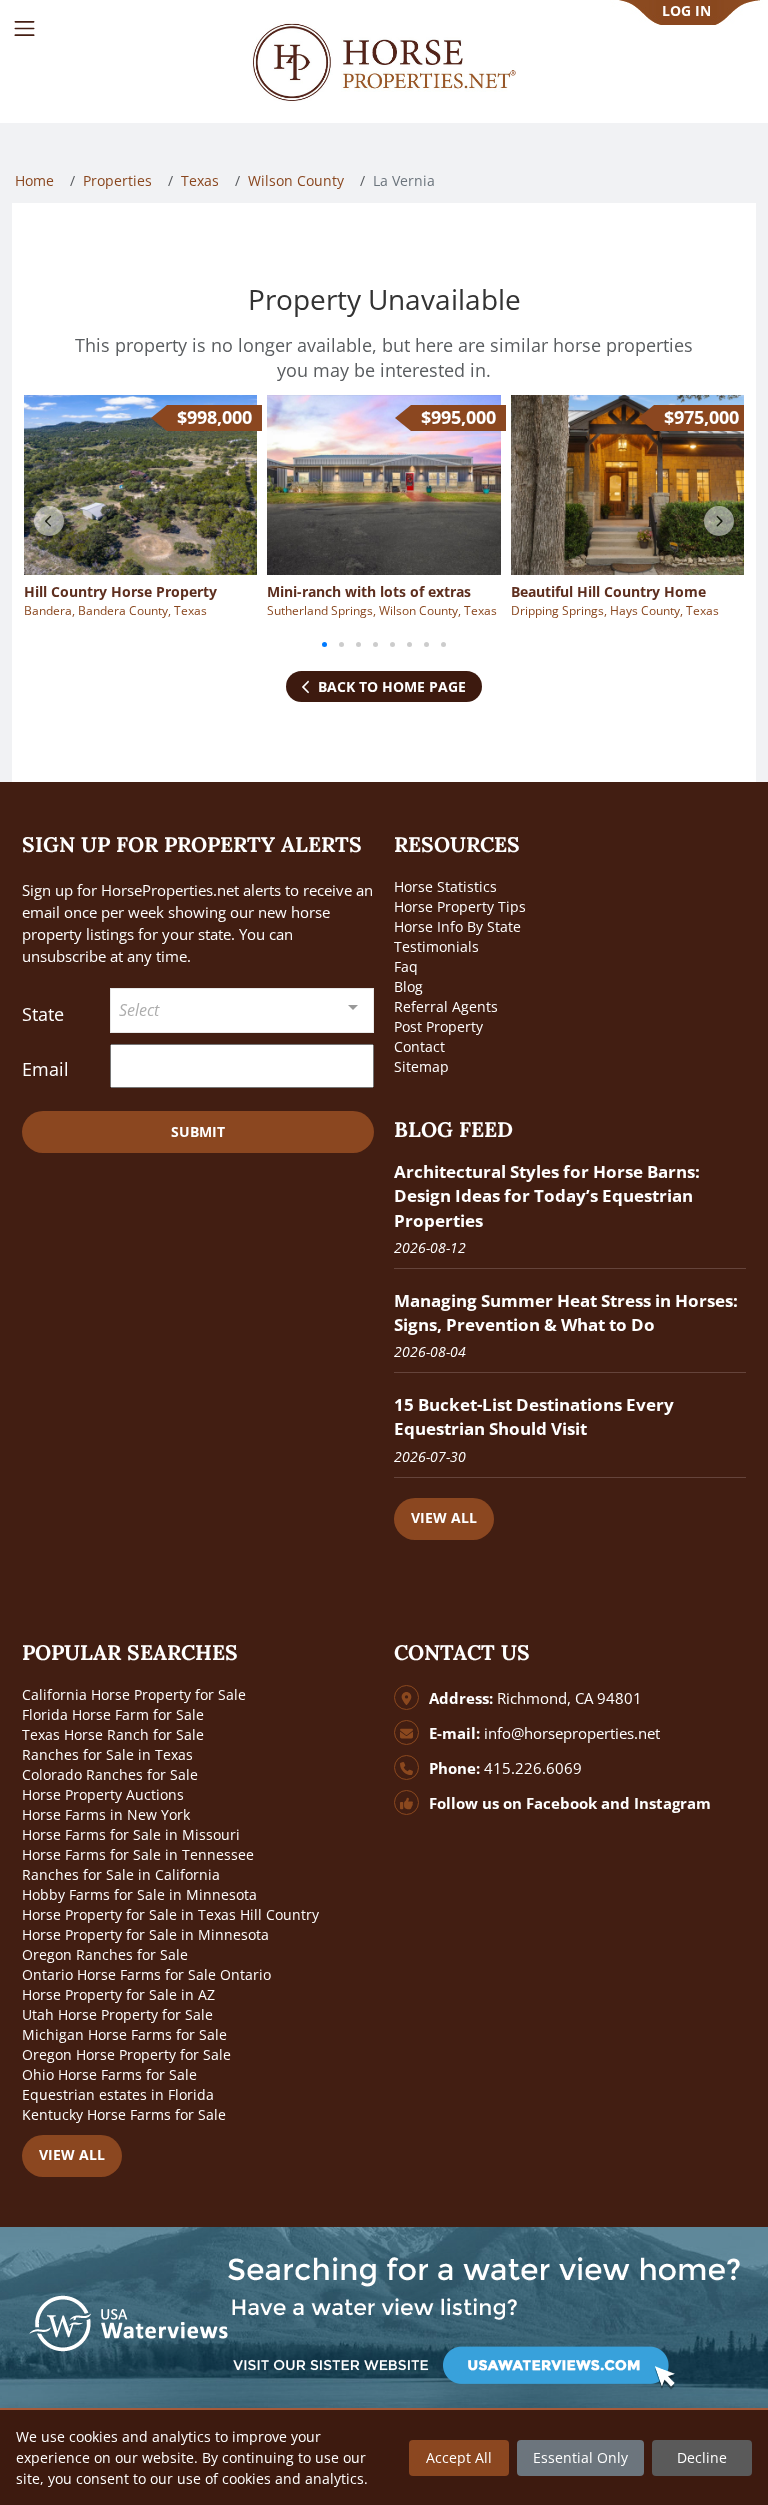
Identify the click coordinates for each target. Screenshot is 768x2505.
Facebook (561, 1803)
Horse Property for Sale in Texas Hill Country (170, 1914)
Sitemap (421, 1066)
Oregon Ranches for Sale (105, 1954)
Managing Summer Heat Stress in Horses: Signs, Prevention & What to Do (566, 1312)
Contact (419, 1046)
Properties (117, 180)
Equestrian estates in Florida (118, 2094)
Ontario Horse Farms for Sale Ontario (146, 1974)
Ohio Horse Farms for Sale (109, 2074)
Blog (408, 986)
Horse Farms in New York (106, 1814)
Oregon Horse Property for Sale (126, 2054)
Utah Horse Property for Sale (117, 2014)
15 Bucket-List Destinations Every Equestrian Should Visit (534, 1416)
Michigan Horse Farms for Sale (124, 2034)
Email (45, 1069)
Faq (406, 966)
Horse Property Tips (460, 906)
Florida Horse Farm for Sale (113, 1714)
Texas (200, 180)
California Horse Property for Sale (134, 1694)
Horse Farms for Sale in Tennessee (138, 1854)
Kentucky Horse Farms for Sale (124, 2114)
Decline (702, 2457)
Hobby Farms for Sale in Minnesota (139, 1894)
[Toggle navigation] (24, 28)
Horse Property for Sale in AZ (118, 1994)
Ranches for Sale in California (121, 1874)
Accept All (459, 2457)
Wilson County (296, 180)
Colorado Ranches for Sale (110, 1774)
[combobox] (242, 1010)
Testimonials (436, 946)
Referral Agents (446, 1006)
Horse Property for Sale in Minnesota (145, 1934)
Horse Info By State (457, 926)
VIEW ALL (444, 1517)
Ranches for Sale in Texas (107, 1754)
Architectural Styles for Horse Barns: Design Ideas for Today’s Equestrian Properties (547, 1195)
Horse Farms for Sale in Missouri (131, 1834)
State (43, 1014)
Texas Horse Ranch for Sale (113, 1734)
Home (34, 180)
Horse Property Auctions (103, 1794)
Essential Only (580, 2457)
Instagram (672, 1803)
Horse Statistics (445, 886)
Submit (198, 1131)
